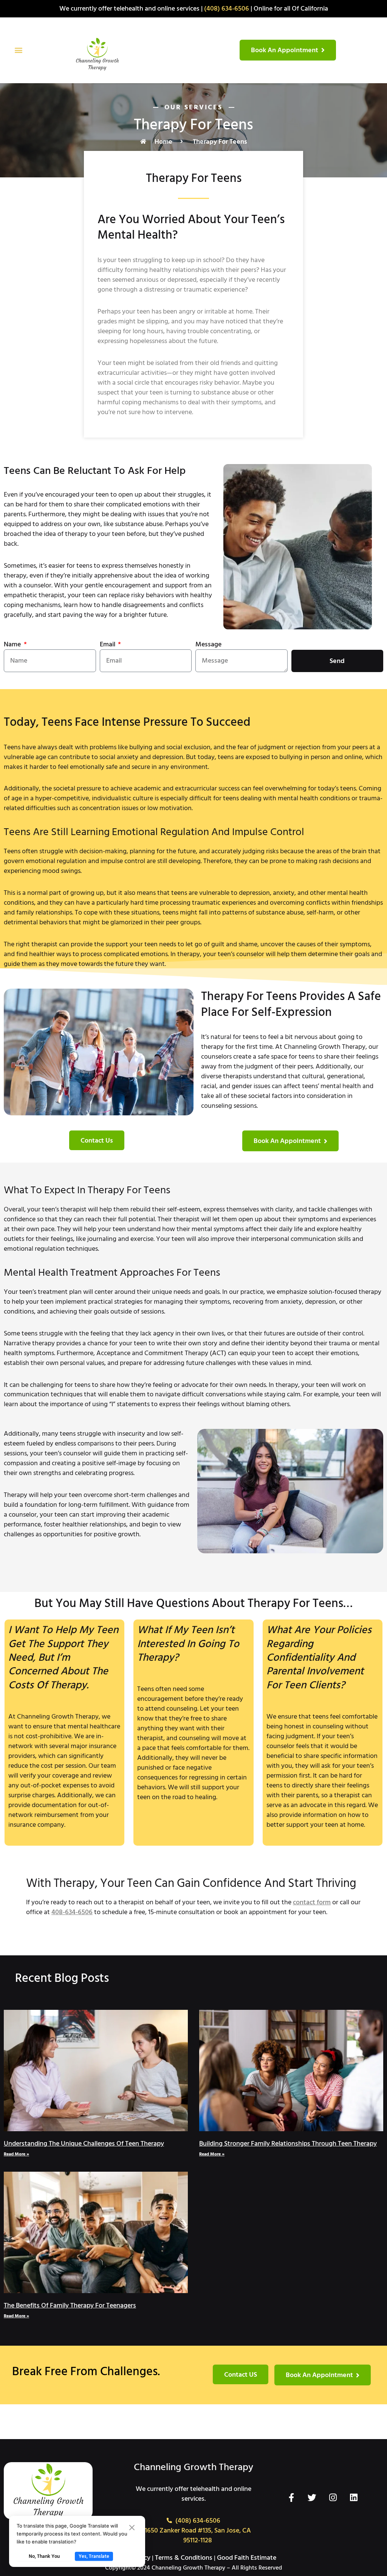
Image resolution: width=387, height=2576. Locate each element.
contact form (312, 1902)
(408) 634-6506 (227, 9)
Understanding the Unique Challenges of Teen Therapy (84, 2144)
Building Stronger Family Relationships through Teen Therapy (288, 2144)
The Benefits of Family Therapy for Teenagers (70, 2305)
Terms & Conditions (184, 2558)
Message (208, 644)
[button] (18, 50)
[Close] (132, 2528)
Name (13, 644)
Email (108, 644)
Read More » (16, 2154)
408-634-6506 (72, 1912)
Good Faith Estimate (247, 2558)
